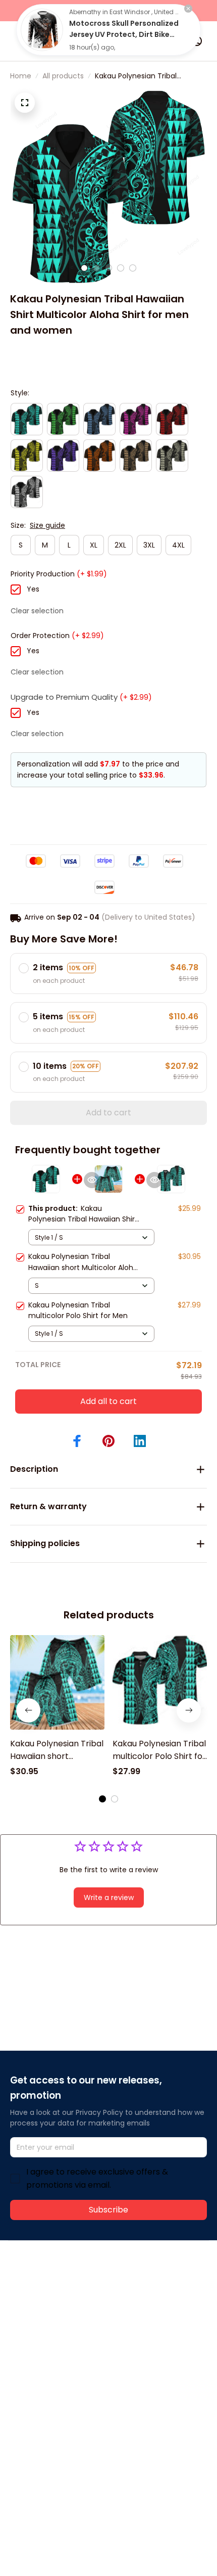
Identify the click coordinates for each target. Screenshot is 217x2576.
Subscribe (108, 2210)
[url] (160, 2295)
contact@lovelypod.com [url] (74, 2294)
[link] (42, 30)
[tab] (84, 268)
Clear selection (37, 611)
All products (63, 76)
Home (21, 76)
